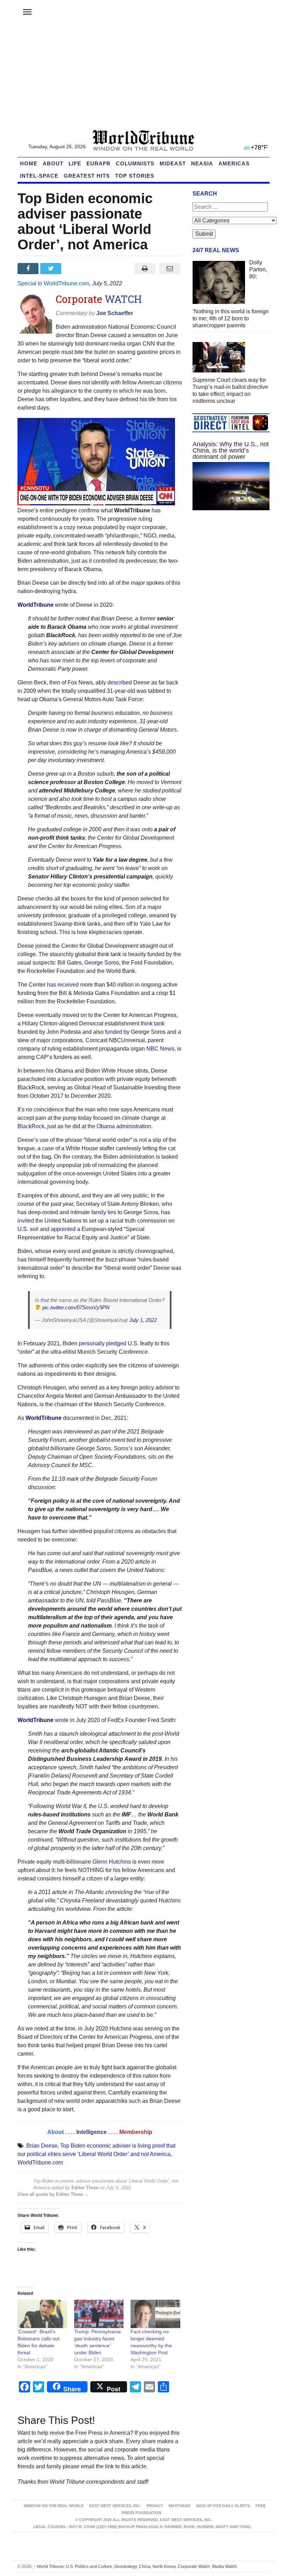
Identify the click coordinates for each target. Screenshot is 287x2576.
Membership (136, 2132)
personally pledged (103, 1343)
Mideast (173, 163)
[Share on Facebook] (29, 269)
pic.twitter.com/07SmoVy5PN (76, 1307)
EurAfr (99, 163)
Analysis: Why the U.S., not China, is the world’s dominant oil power (231, 450)
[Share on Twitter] (52, 269)
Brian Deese (42, 2146)
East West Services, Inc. (115, 2506)
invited (26, 1221)
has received (63, 985)
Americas (234, 163)
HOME (29, 163)
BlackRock (31, 1126)
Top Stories (135, 176)
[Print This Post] (145, 269)
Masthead (180, 2506)
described (120, 682)
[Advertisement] (143, 77)
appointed (63, 1229)
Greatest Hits (87, 176)
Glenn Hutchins (112, 1862)
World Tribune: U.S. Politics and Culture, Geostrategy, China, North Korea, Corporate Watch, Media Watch (135, 2567)
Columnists (135, 163)
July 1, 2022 (143, 1320)
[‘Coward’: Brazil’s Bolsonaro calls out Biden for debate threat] (42, 2314)
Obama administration (124, 1126)
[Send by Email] (170, 269)
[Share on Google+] (75, 269)
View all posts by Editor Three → (53, 2194)
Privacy (155, 2506)
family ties (104, 1212)
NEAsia (202, 163)
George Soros (102, 963)
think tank (153, 1023)
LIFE (75, 163)
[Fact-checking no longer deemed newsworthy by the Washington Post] (155, 2314)
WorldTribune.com (40, 2162)
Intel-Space (39, 176)
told (79, 344)
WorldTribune (36, 605)
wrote (62, 1720)
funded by (117, 1032)
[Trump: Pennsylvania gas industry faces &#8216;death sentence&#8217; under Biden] (99, 2314)
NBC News (160, 1049)
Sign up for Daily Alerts (223, 2506)
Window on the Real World (54, 2506)
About (53, 163)
